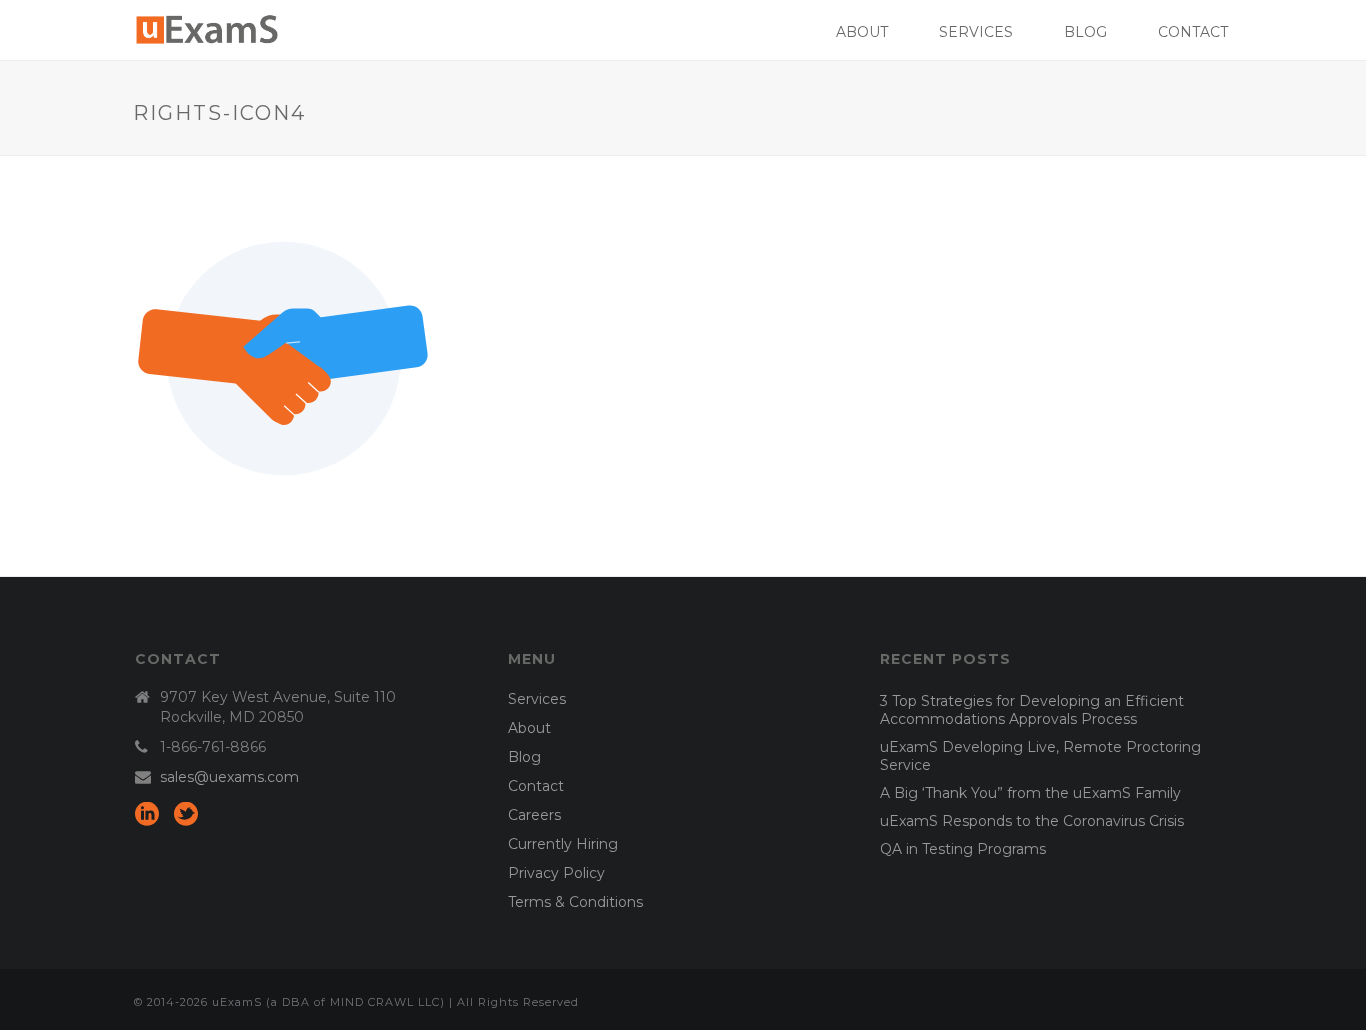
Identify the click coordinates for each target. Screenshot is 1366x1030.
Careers (534, 815)
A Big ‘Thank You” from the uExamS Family (1030, 793)
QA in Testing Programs (963, 849)
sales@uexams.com (229, 777)
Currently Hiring (563, 844)
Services (976, 32)
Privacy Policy (556, 873)
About (862, 32)
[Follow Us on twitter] (186, 815)
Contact (1193, 32)
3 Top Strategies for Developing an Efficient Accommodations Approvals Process (1032, 710)
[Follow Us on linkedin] (147, 815)
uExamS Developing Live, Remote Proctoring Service (1040, 756)
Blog (1085, 32)
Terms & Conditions (575, 902)
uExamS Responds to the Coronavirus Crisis (1032, 821)
